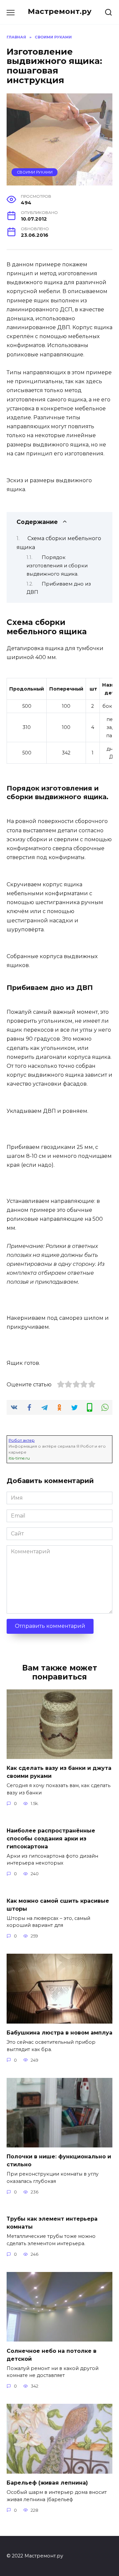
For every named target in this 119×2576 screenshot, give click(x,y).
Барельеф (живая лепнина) (47, 2483)
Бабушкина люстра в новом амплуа (59, 2033)
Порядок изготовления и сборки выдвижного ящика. (57, 566)
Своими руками (35, 172)
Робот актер (22, 1440)
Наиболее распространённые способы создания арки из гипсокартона (51, 1838)
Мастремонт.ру (60, 11)
